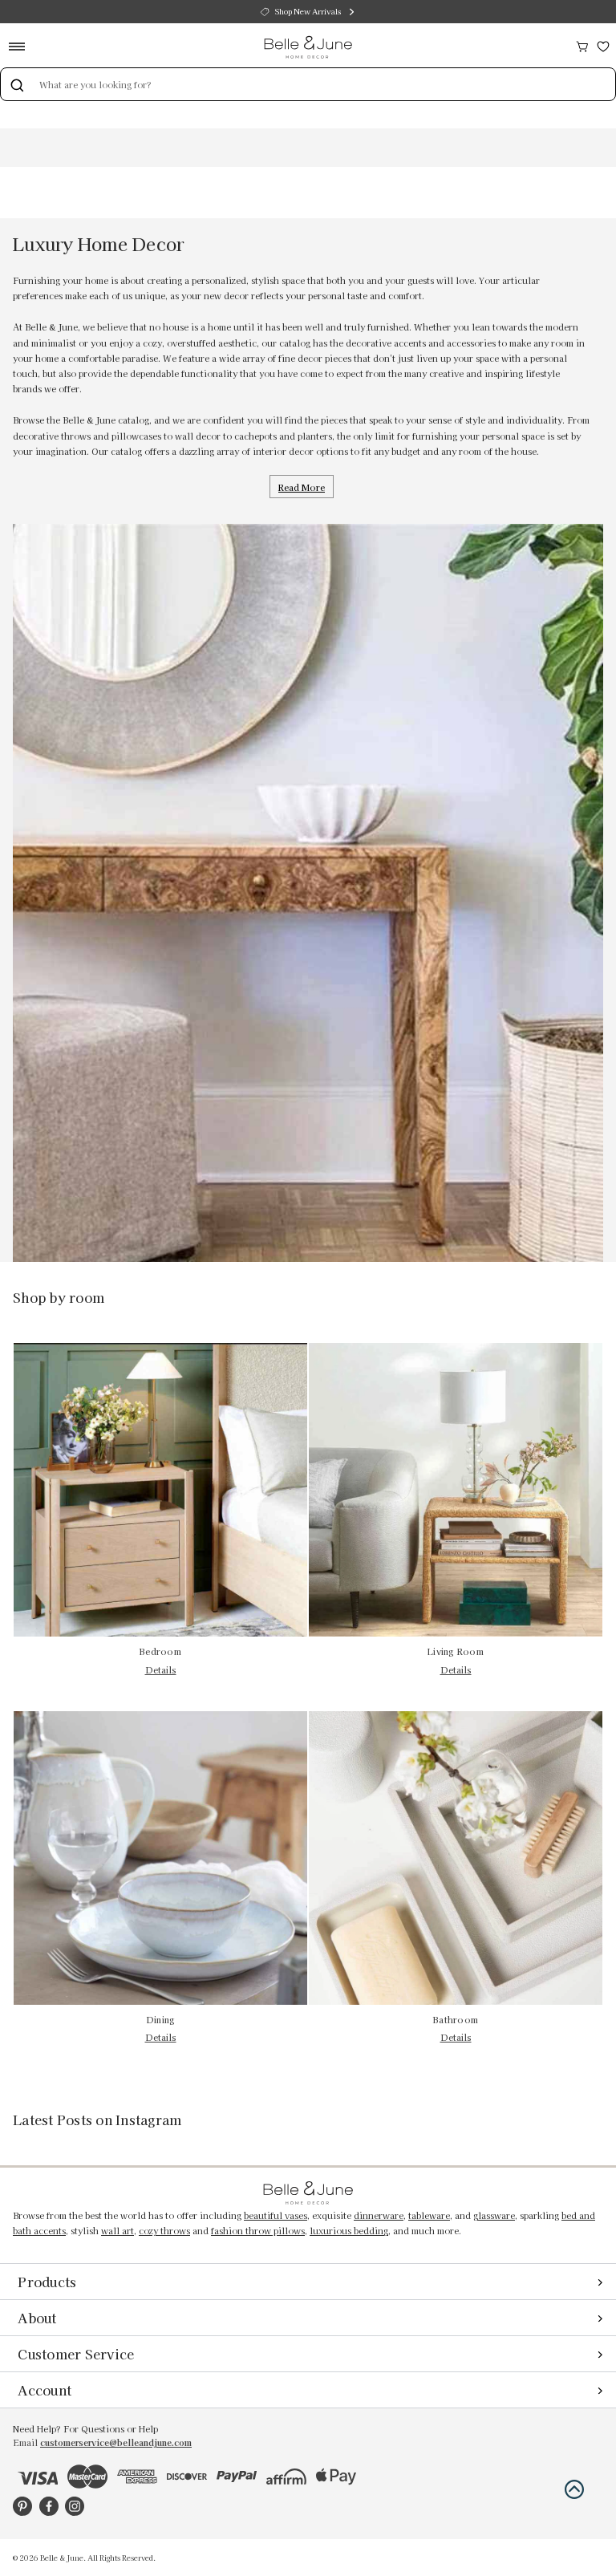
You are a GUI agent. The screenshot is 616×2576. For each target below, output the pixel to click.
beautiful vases (276, 2215)
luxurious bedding (349, 2231)
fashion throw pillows (258, 2231)
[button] (574, 2489)
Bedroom (160, 1651)
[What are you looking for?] (17, 84)
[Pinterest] (22, 2506)
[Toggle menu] (22, 46)
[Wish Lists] (603, 45)
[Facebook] (49, 2506)
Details (161, 1670)
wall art (118, 2231)
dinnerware (379, 2215)
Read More (302, 487)
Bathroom (456, 2020)
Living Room (456, 1651)
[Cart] (582, 45)
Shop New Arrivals (308, 11)
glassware (494, 2215)
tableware (429, 2215)
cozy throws (164, 2231)
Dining (161, 2020)
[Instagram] (75, 2506)
